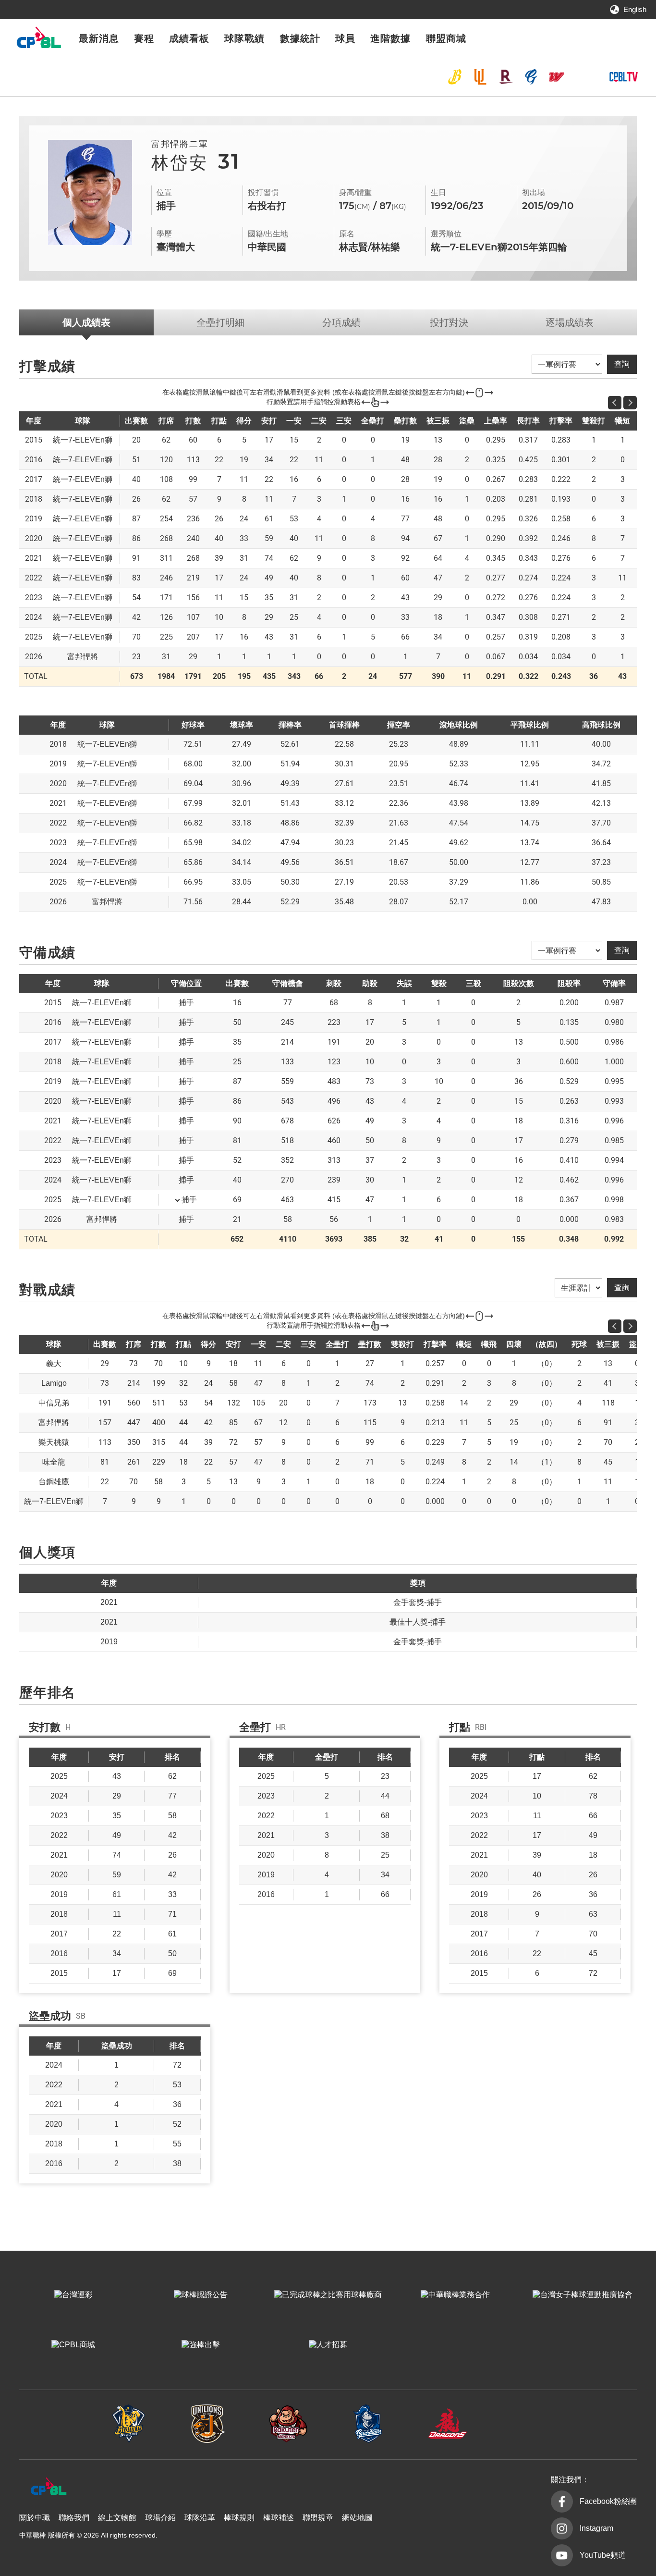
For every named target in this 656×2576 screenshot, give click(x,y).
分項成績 (341, 322)
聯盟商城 (446, 38)
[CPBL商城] (73, 2345)
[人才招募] (328, 2345)
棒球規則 (239, 2518)
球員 (345, 38)
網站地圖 (357, 2518)
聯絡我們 (74, 2518)
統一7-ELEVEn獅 (480, 77)
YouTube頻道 (603, 2555)
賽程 (144, 38)
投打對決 (449, 322)
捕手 (189, 1200)
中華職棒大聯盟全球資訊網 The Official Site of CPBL (38, 40)
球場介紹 (160, 2518)
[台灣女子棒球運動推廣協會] (583, 2295)
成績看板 (189, 38)
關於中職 (35, 2518)
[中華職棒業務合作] (456, 2295)
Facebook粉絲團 (608, 2501)
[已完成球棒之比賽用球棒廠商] (328, 2295)
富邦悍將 (531, 77)
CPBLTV (623, 77)
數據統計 (300, 38)
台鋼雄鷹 (582, 77)
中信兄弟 (455, 77)
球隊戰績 (244, 38)
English (635, 9)
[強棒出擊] (200, 2345)
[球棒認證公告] (200, 2295)
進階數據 (390, 38)
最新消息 (99, 38)
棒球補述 (279, 2518)
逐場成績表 (570, 322)
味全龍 (557, 77)
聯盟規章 (318, 2518)
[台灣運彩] (73, 2295)
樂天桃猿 (506, 77)
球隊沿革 (200, 2518)
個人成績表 (86, 322)
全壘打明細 (220, 322)
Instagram (596, 2528)
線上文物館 (117, 2518)
